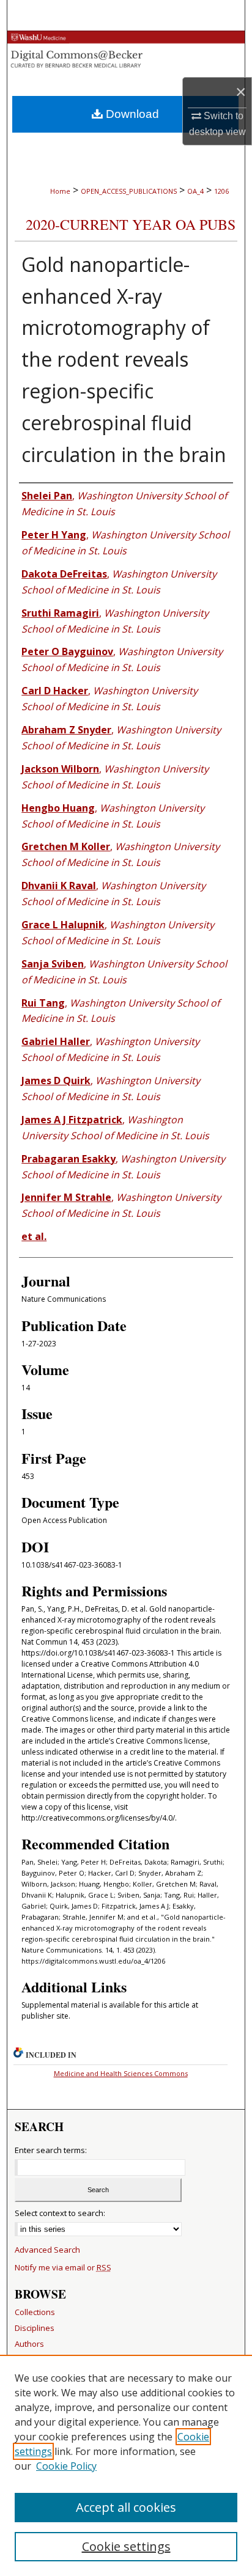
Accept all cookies (126, 2507)
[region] (126, 2465)
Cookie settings (126, 2546)
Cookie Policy (66, 2466)
